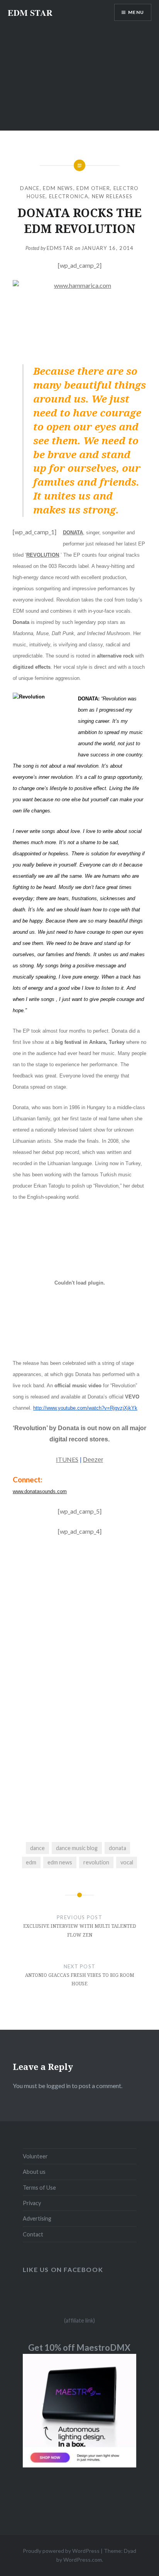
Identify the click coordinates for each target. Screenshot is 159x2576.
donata (118, 1848)
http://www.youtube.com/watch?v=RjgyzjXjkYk (85, 1408)
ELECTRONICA (69, 196)
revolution (96, 1862)
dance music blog (77, 1848)
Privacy (32, 2203)
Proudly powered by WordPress (61, 2551)
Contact (33, 2234)
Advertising (37, 2218)
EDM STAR (30, 13)
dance (37, 1848)
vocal (127, 1862)
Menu (136, 12)
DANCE (30, 188)
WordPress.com (83, 2560)
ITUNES (67, 1459)
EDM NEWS (58, 188)
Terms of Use (39, 2188)
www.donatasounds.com (40, 1491)
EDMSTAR (60, 248)
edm (31, 1862)
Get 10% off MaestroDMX (79, 2347)
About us (34, 2172)
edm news (60, 1862)
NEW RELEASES (112, 196)
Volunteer (35, 2156)
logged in (58, 2086)
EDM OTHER (93, 188)
